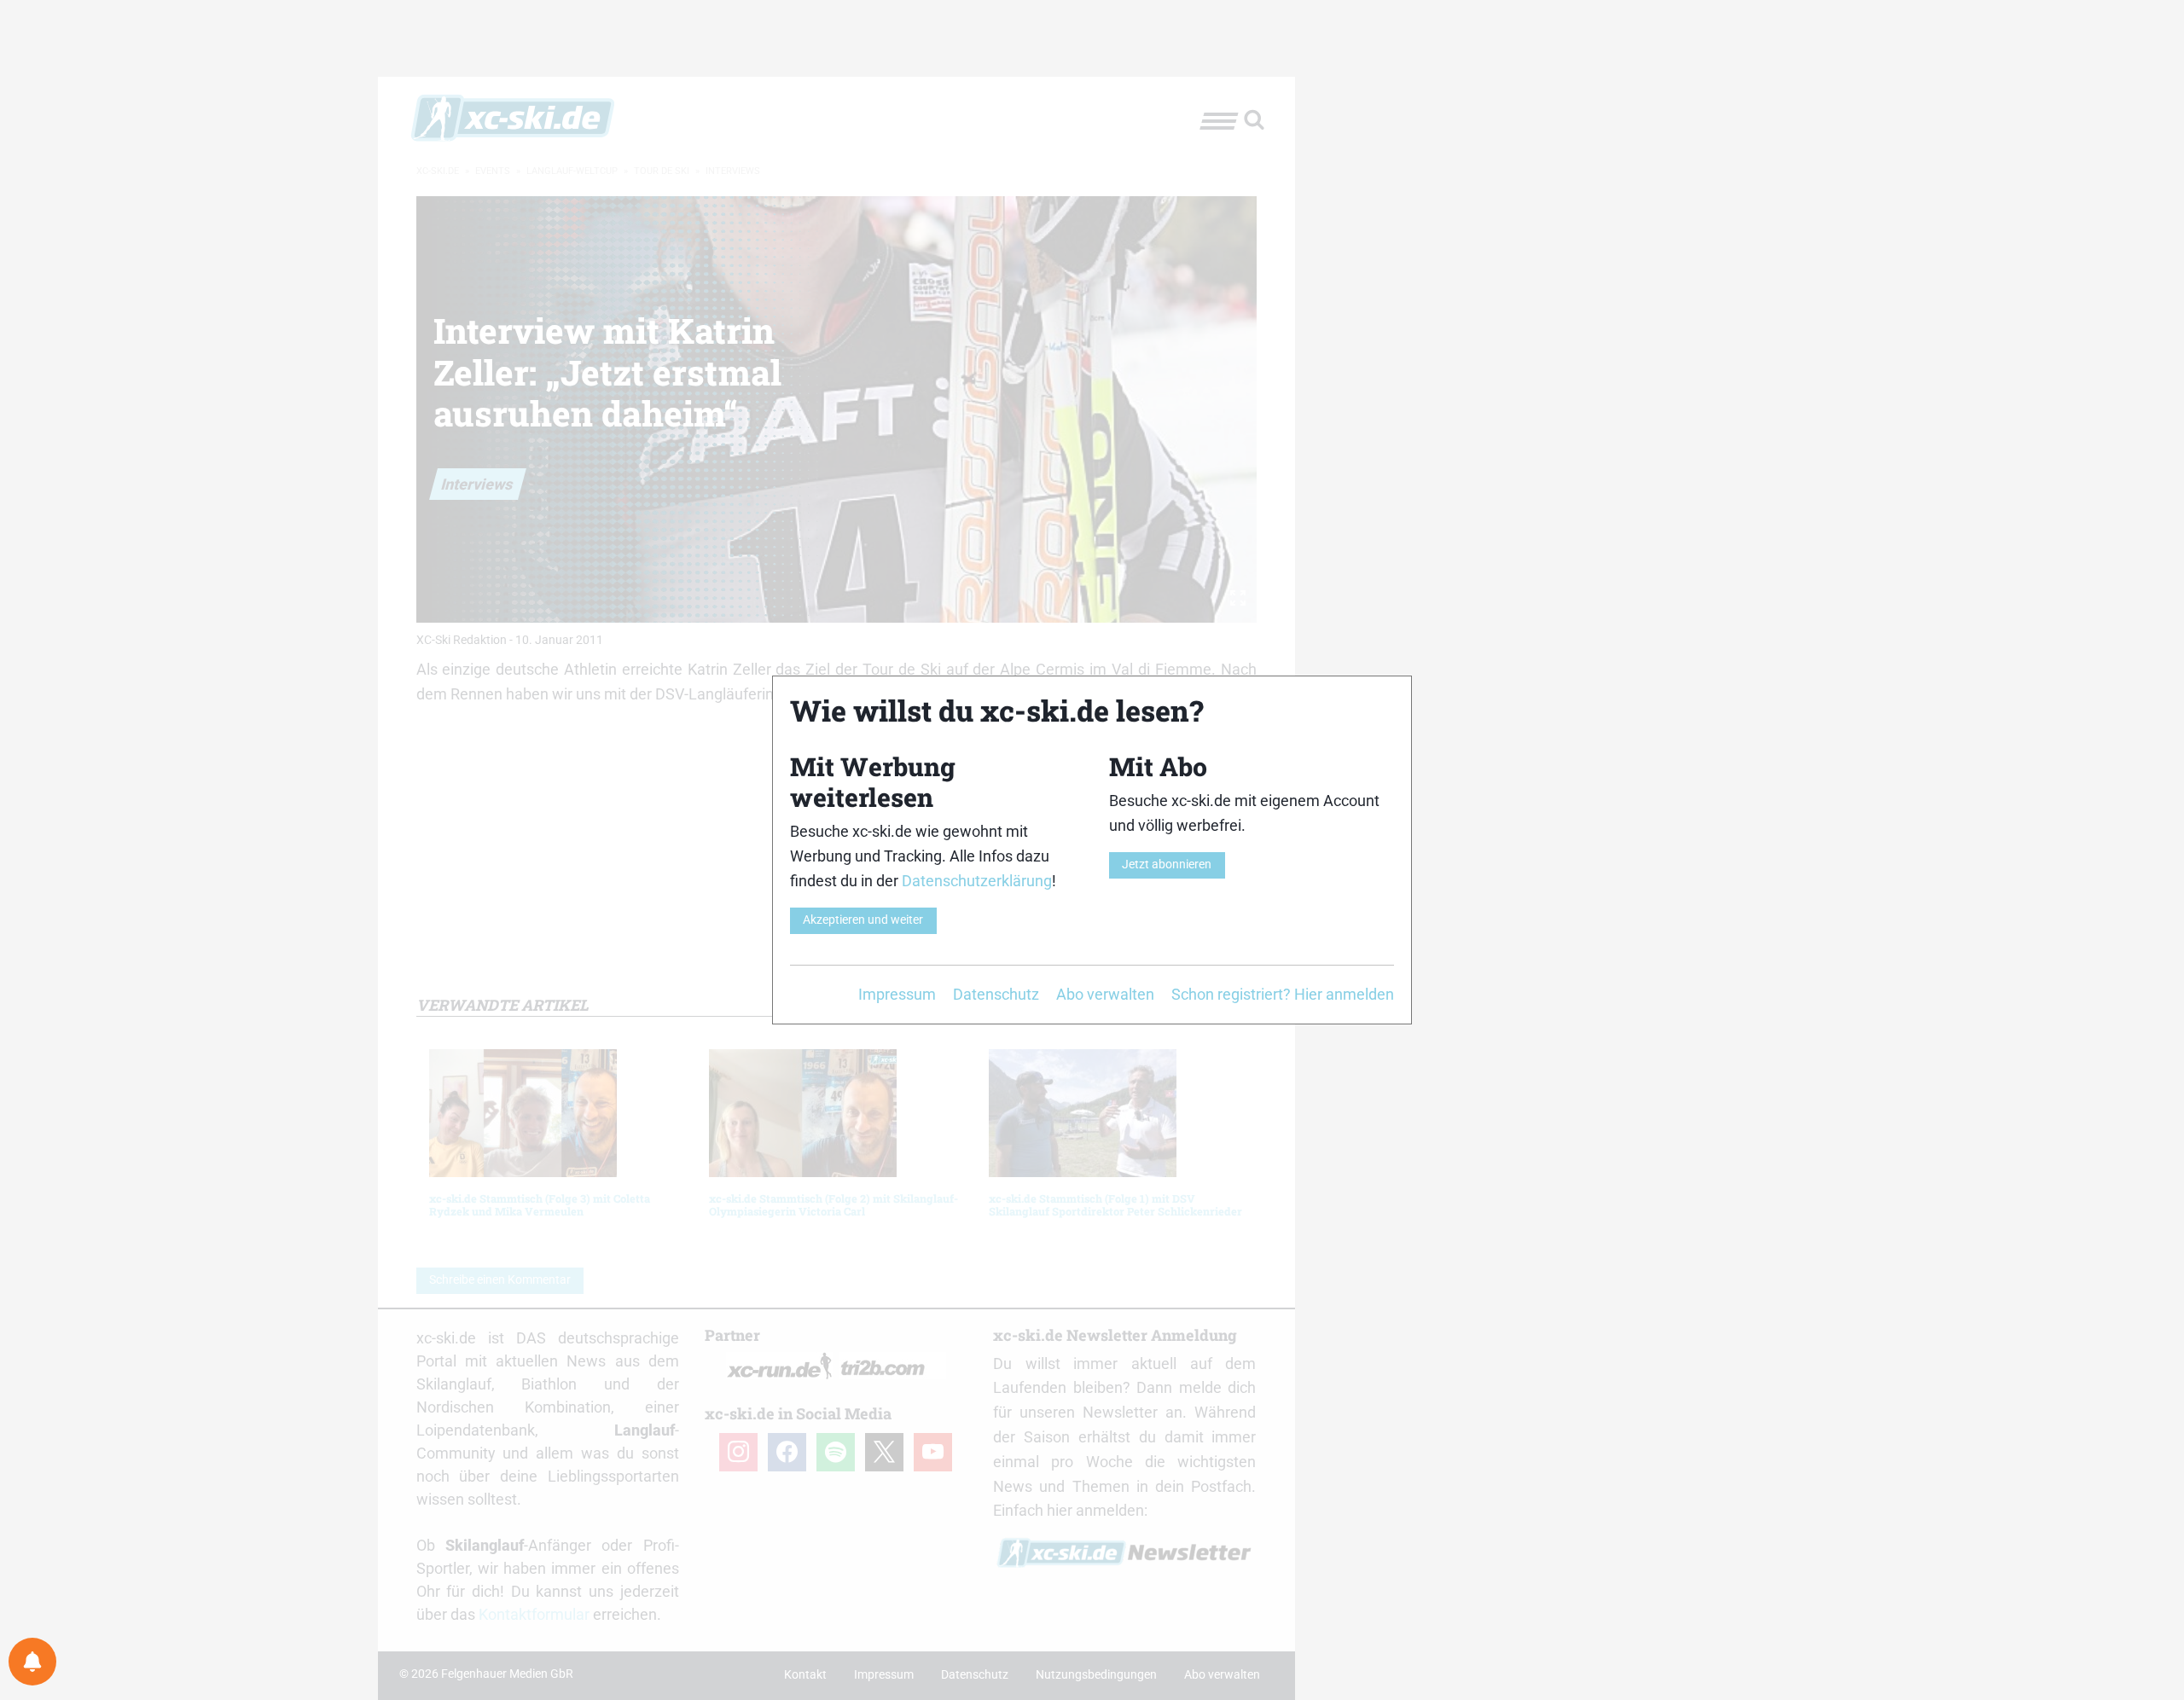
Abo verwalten (1105, 994)
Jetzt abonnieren (1167, 865)
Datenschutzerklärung (977, 881)
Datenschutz (996, 994)
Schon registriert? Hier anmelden (1283, 994)
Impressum (897, 994)
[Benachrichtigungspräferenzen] (32, 1662)
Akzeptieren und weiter (863, 920)
